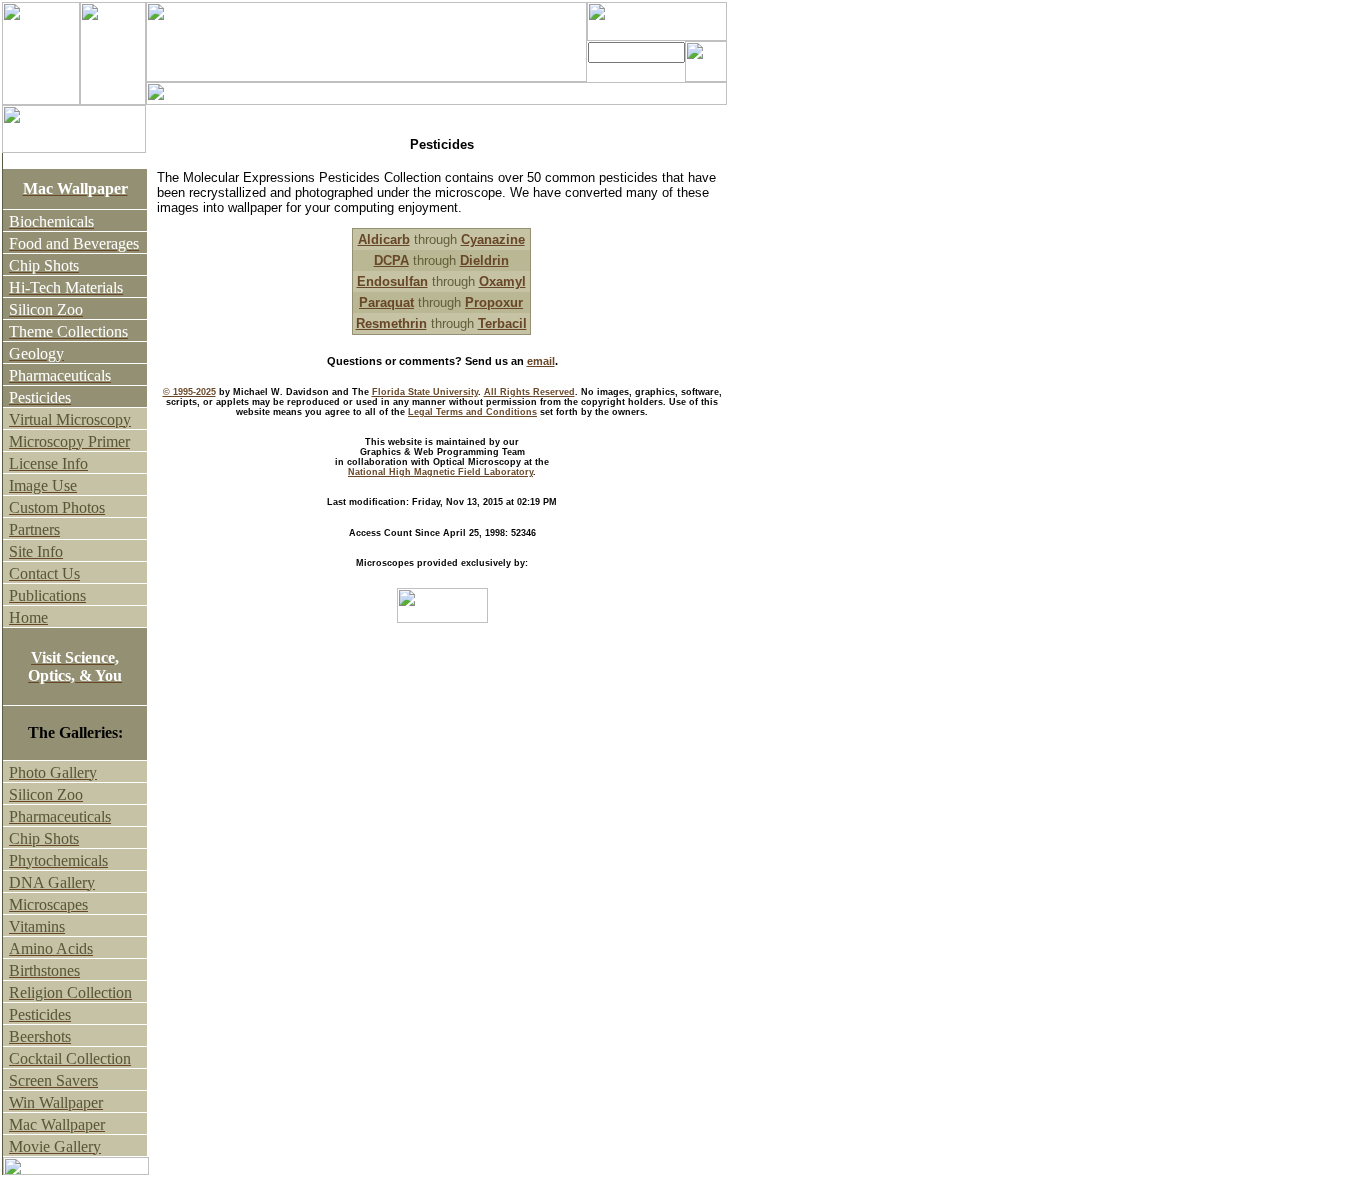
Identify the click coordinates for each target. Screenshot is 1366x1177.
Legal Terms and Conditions (472, 412)
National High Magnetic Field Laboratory (440, 472)
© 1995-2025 (189, 392)
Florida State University (425, 392)
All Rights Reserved (529, 392)
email (541, 361)
